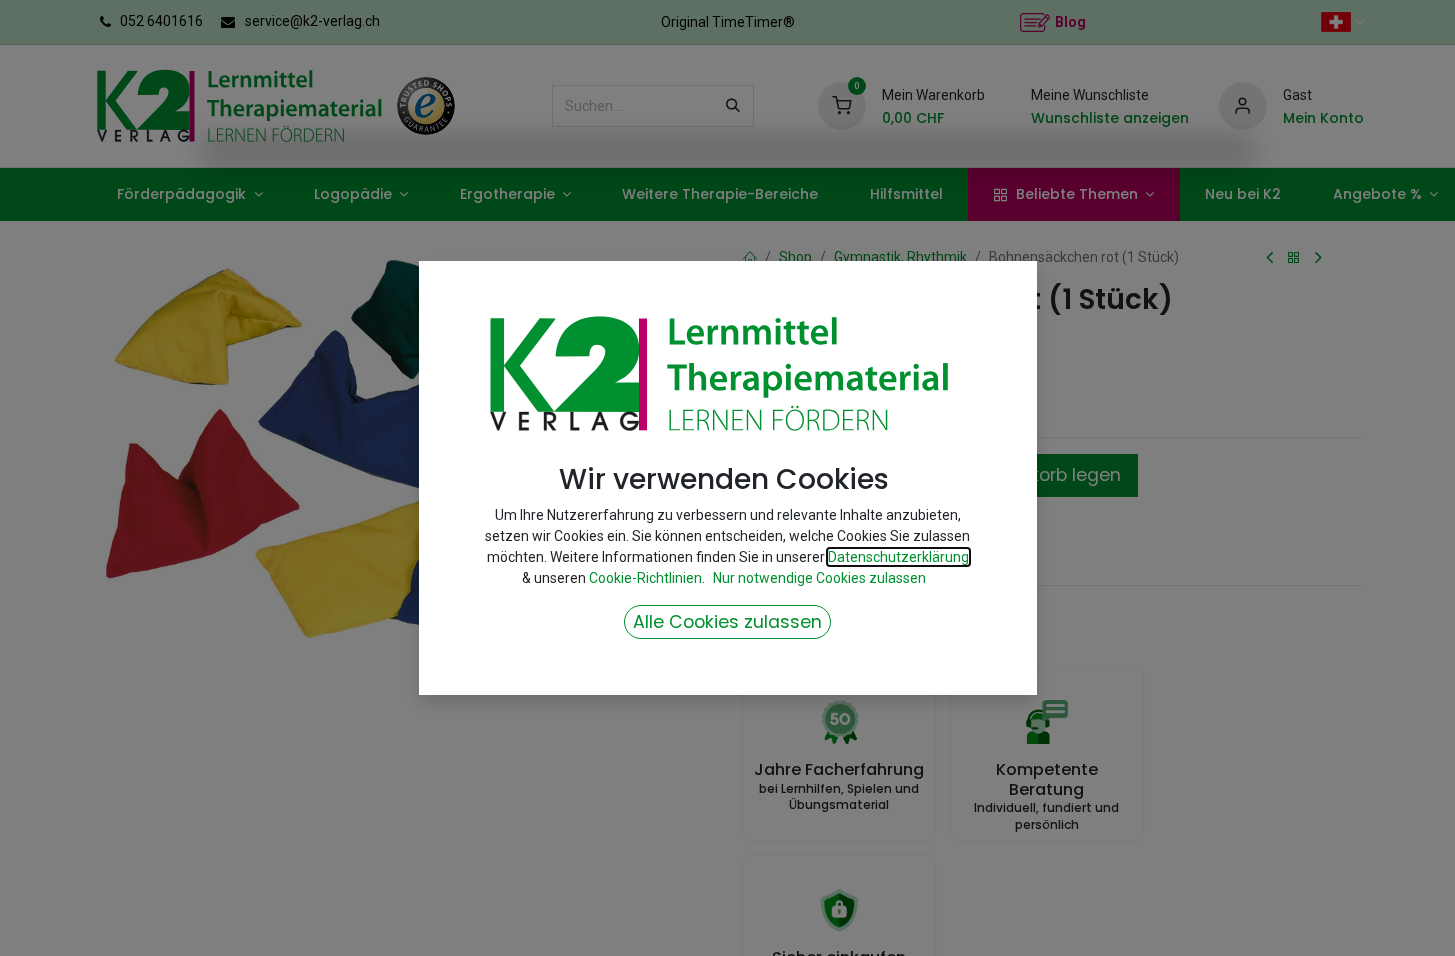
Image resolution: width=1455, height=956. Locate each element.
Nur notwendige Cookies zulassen (819, 578)
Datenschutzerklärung (898, 557)
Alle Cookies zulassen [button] (727, 622)
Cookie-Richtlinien (645, 578)
